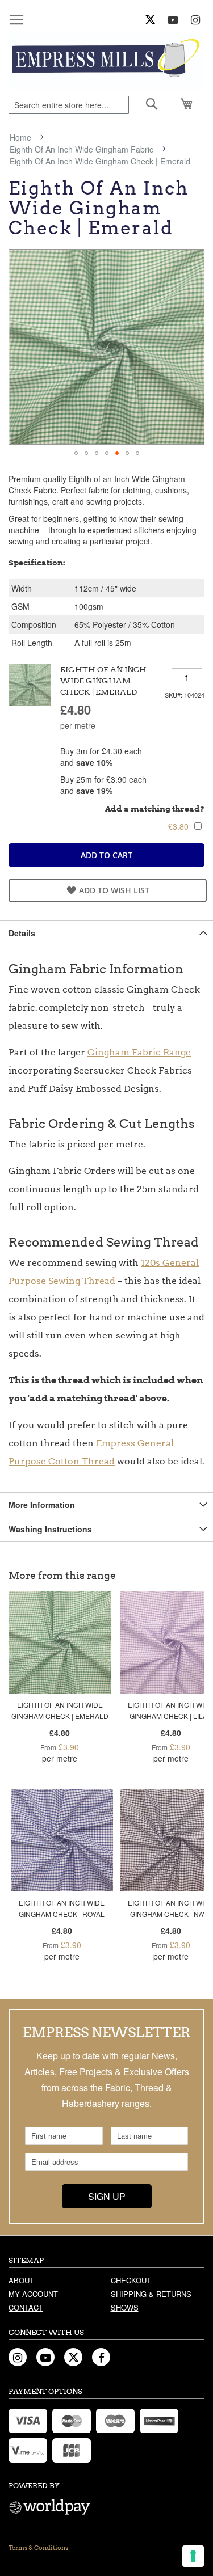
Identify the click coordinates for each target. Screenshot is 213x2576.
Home (20, 137)
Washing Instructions (50, 1529)
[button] (76, 453)
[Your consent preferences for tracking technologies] (193, 2556)
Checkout (131, 2280)
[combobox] (69, 105)
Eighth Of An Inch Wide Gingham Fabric (82, 149)
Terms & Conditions (38, 2548)
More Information (42, 1505)
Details (22, 933)
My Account (33, 2294)
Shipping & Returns (151, 2294)
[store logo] (106, 60)
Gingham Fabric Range (139, 1052)
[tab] (106, 933)
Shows (125, 2307)
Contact (26, 2307)
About (21, 2280)
